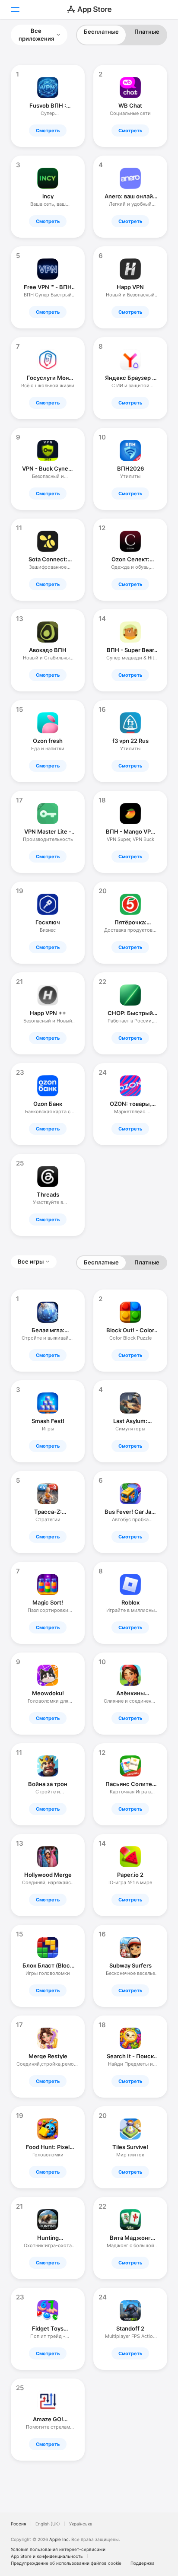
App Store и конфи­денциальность (47, 2556)
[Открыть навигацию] (15, 10)
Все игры (31, 1261)
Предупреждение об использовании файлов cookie (66, 2563)
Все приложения (36, 35)
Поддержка (143, 2563)
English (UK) (48, 2524)
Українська (81, 2524)
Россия (19, 2524)
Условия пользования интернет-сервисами (58, 2549)
